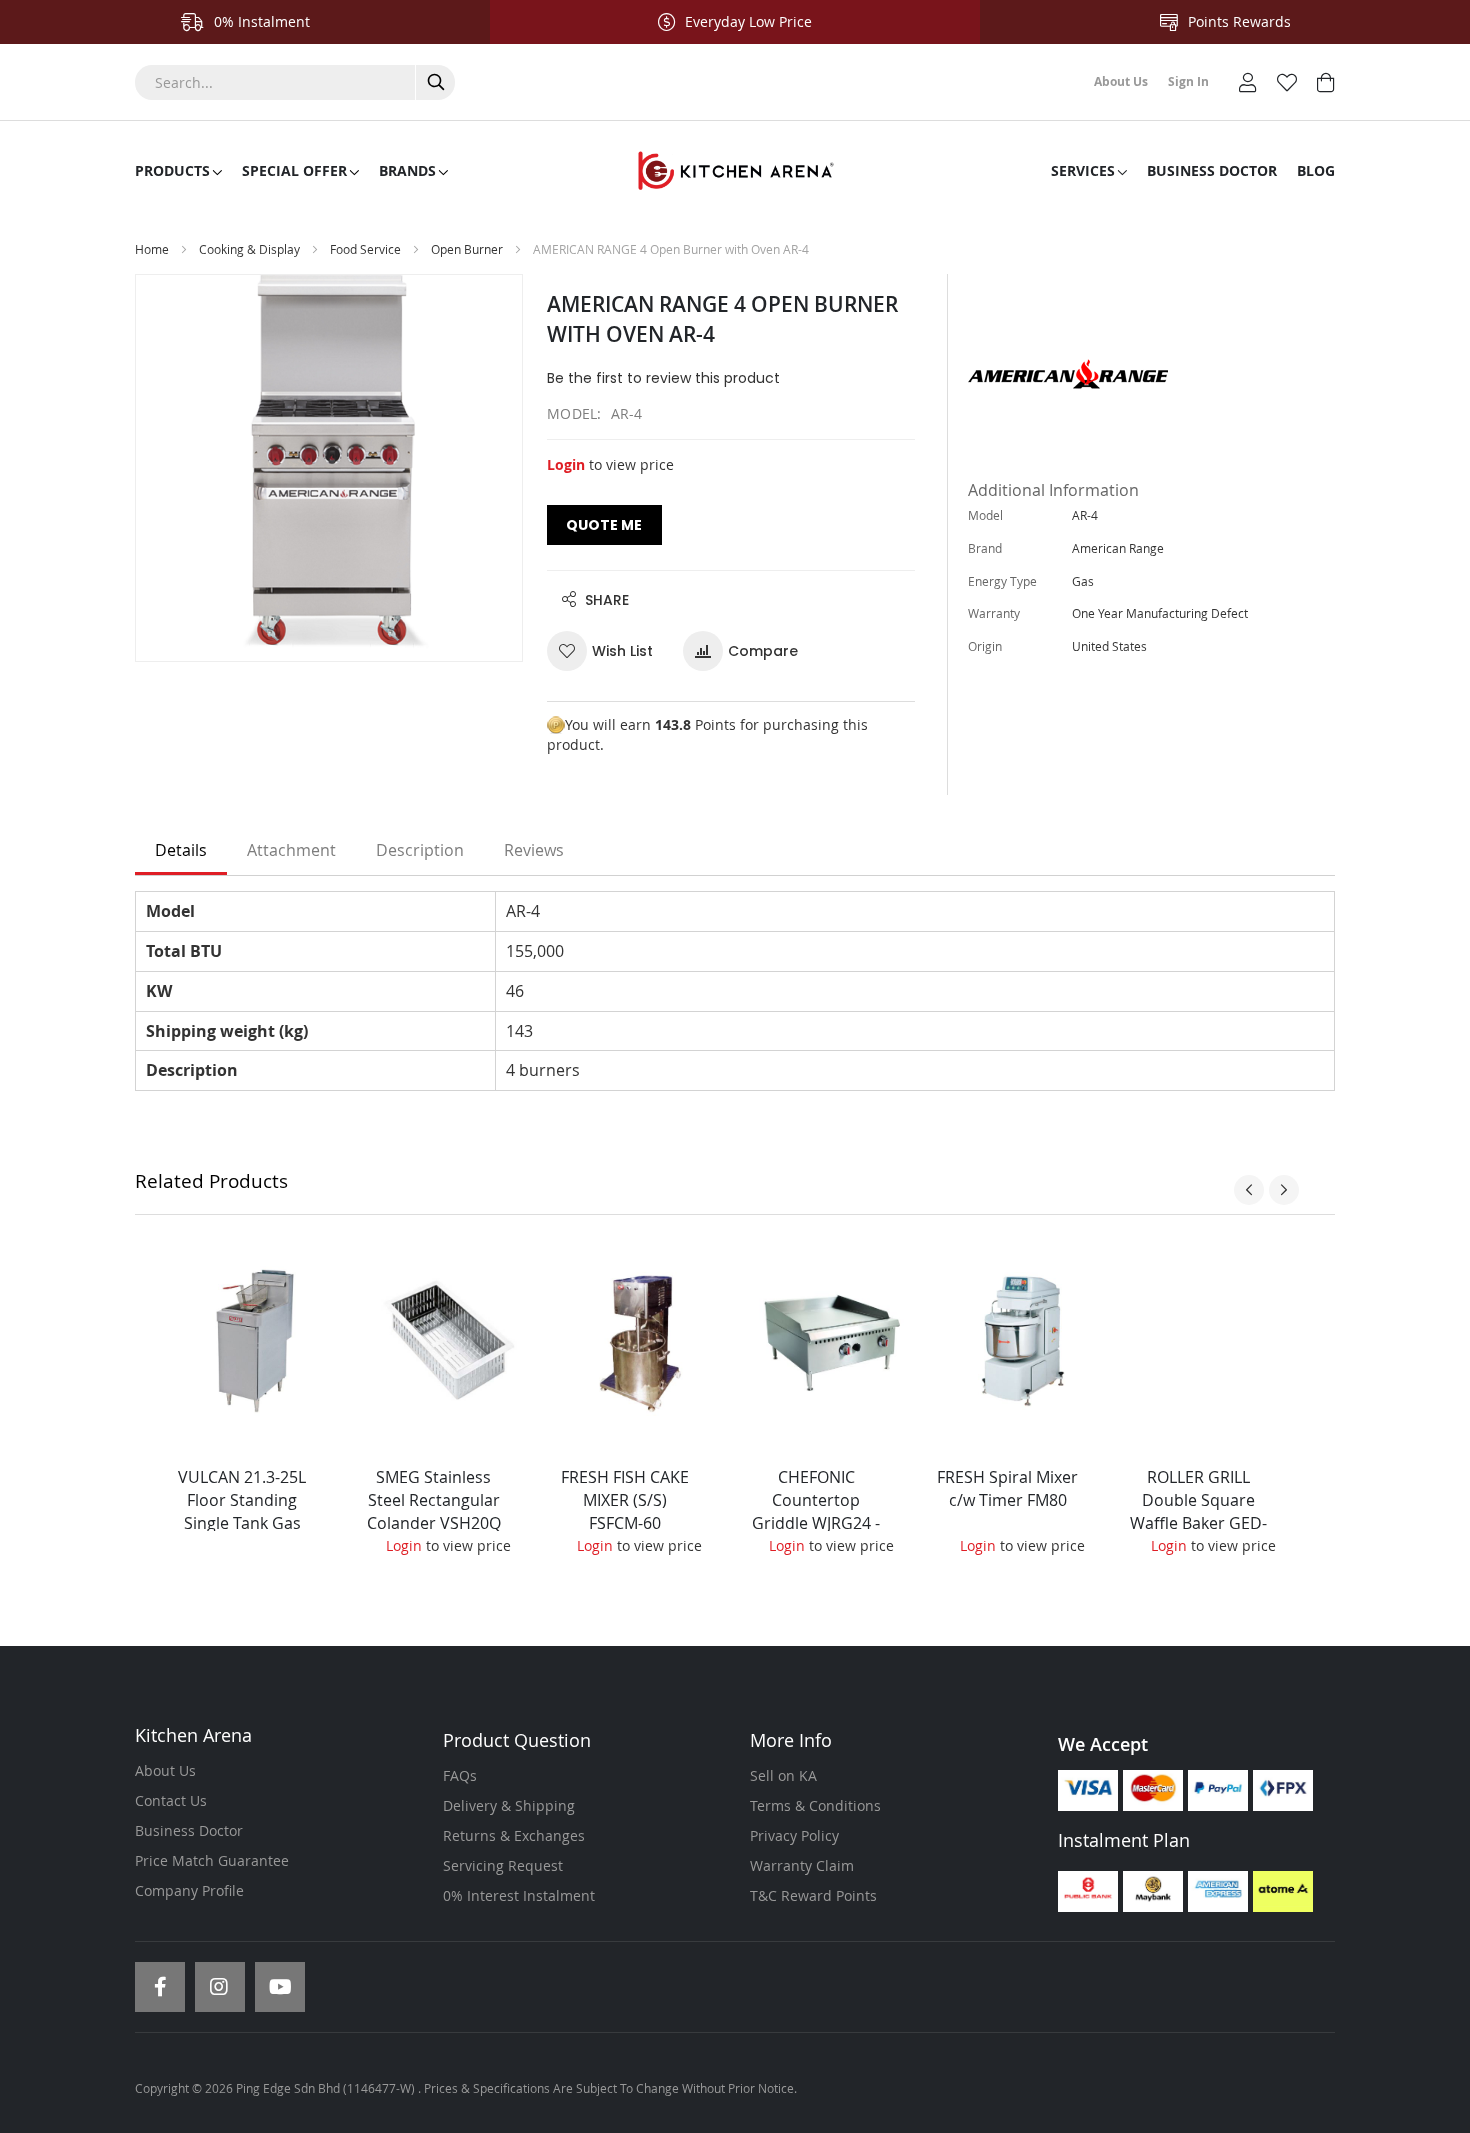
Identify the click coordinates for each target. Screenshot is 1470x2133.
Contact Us (171, 1800)
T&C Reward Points (813, 1895)
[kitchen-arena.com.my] (735, 171)
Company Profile (189, 1890)
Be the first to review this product (663, 378)
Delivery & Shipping (509, 1805)
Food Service (365, 249)
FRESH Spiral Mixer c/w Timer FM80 (1007, 1488)
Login (566, 464)
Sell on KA (783, 1775)
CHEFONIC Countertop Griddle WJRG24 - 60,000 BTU (816, 1511)
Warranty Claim (802, 1865)
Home (152, 249)
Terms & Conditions (815, 1805)
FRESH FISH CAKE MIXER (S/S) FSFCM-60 (625, 1500)
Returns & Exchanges (514, 1835)
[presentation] (1249, 1190)
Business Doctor (189, 1830)
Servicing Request (503, 1865)
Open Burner (467, 249)
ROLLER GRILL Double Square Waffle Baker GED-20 (1198, 1511)
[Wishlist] (1287, 80)
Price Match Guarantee (212, 1860)
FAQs (460, 1775)
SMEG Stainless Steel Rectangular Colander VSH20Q (434, 1500)
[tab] (181, 851)
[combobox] (295, 82)
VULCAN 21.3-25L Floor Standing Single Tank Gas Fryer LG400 (242, 1511)
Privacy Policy (794, 1835)
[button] (607, 651)
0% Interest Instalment (519, 1895)
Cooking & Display (249, 249)
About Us (165, 1770)
